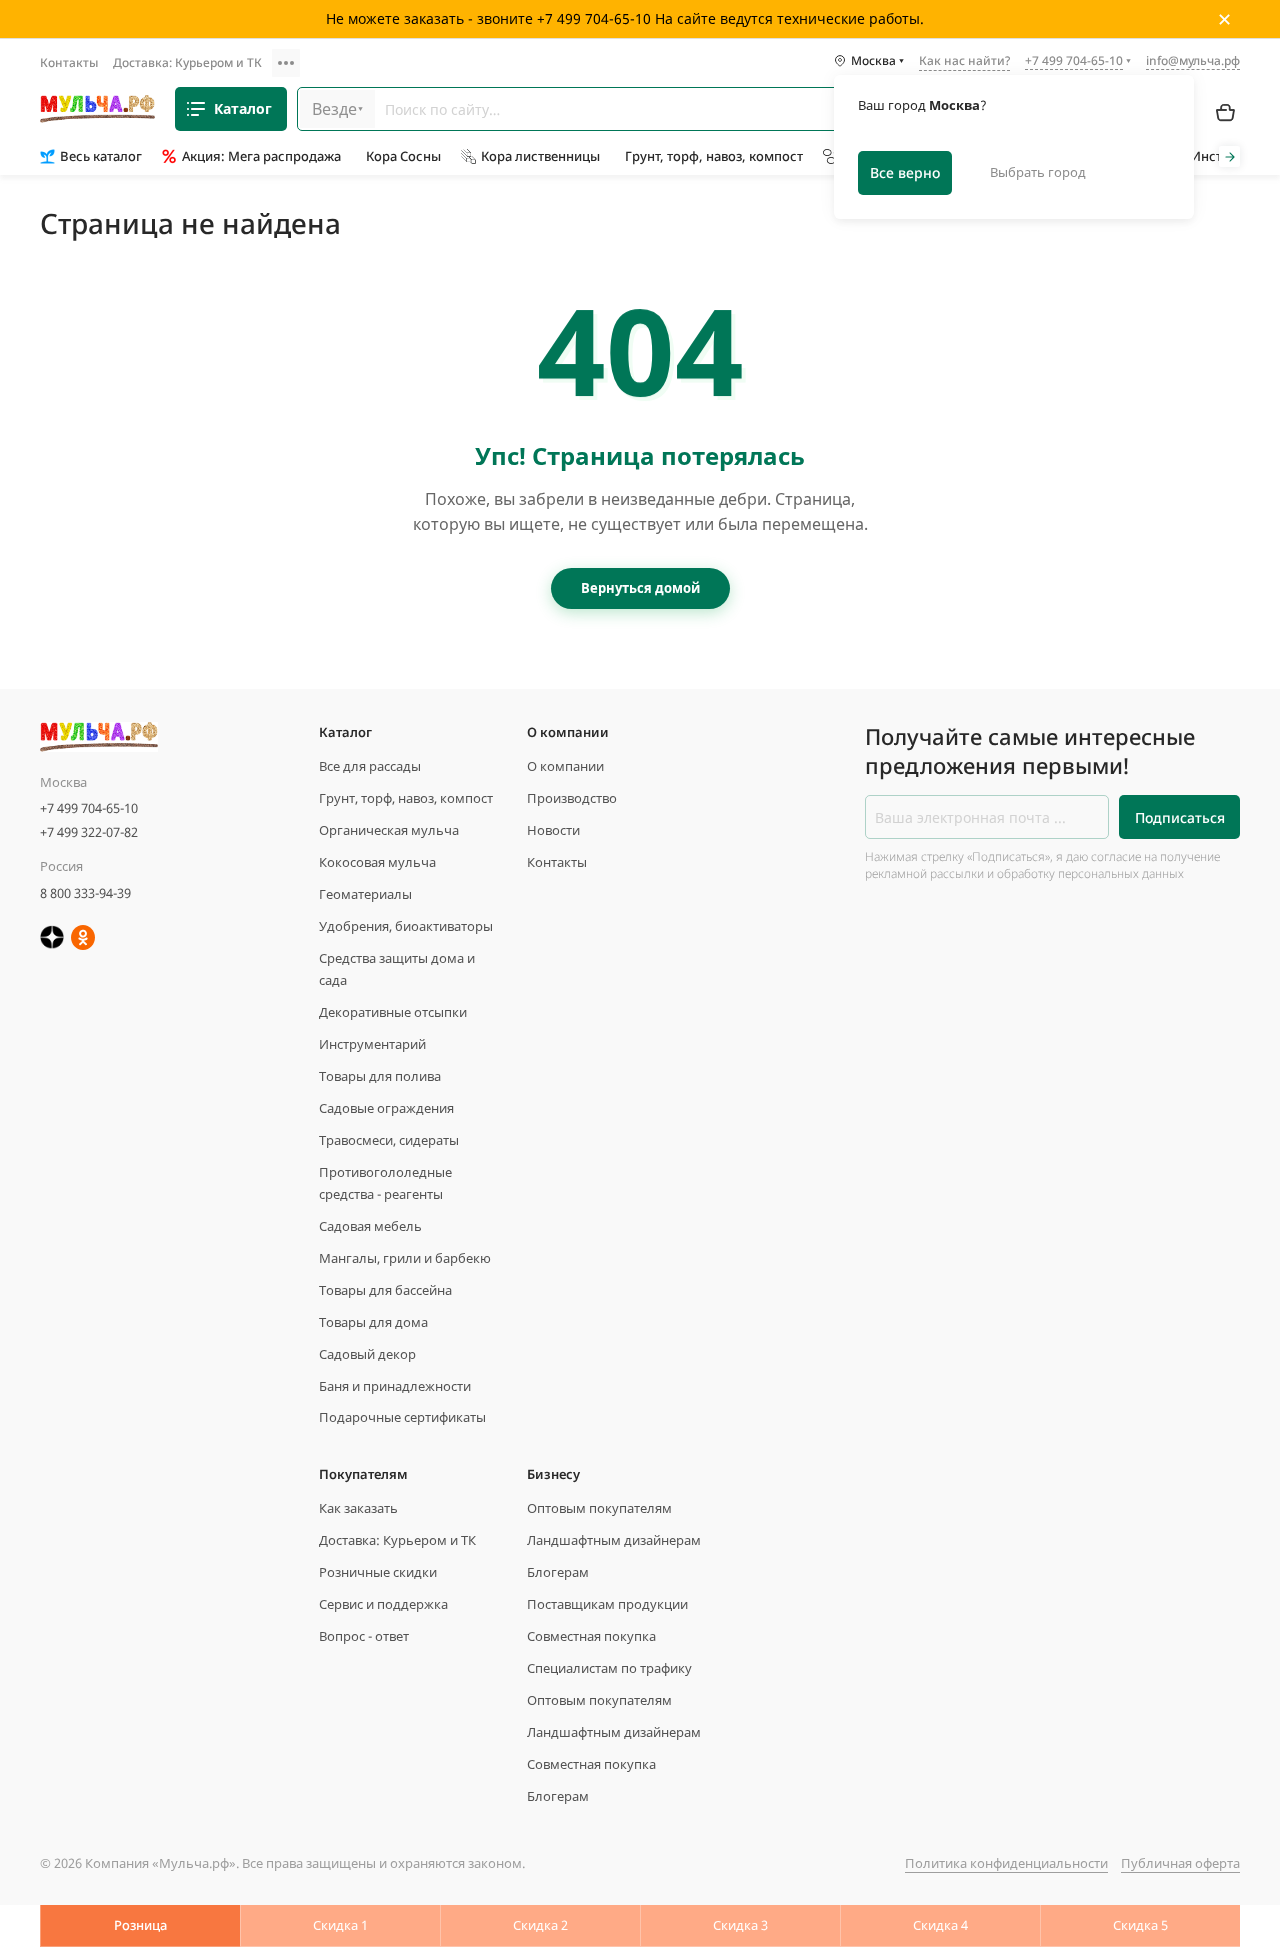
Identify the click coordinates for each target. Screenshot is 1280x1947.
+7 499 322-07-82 (89, 832)
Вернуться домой (640, 588)
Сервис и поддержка (383, 1604)
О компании (565, 766)
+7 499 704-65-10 (89, 808)
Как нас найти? (964, 62)
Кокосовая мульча (377, 862)
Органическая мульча (389, 830)
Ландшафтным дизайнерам (614, 1540)
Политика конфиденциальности (1006, 1863)
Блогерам (558, 1572)
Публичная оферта (1180, 1863)
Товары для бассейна (385, 1290)
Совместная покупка (591, 1636)
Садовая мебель (370, 1226)
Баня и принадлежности (395, 1386)
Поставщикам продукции (607, 1604)
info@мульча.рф (1193, 60)
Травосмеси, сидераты (389, 1140)
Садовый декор (367, 1354)
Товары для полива (380, 1076)
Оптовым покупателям (599, 1508)
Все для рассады (370, 766)
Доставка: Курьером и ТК (187, 62)
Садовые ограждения (386, 1108)
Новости (553, 830)
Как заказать (358, 1508)
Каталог (243, 108)
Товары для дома (373, 1322)
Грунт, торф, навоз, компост (406, 798)
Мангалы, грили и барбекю (405, 1258)
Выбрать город (1038, 172)
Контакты (69, 62)
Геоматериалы (365, 894)
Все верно (905, 172)
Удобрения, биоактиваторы (406, 926)
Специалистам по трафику (609, 1668)
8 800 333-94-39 (85, 893)
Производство (572, 798)
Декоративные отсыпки (393, 1012)
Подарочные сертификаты (402, 1417)
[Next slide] (1229, 156)
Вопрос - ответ (364, 1636)
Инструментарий (372, 1044)
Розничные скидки (378, 1572)
